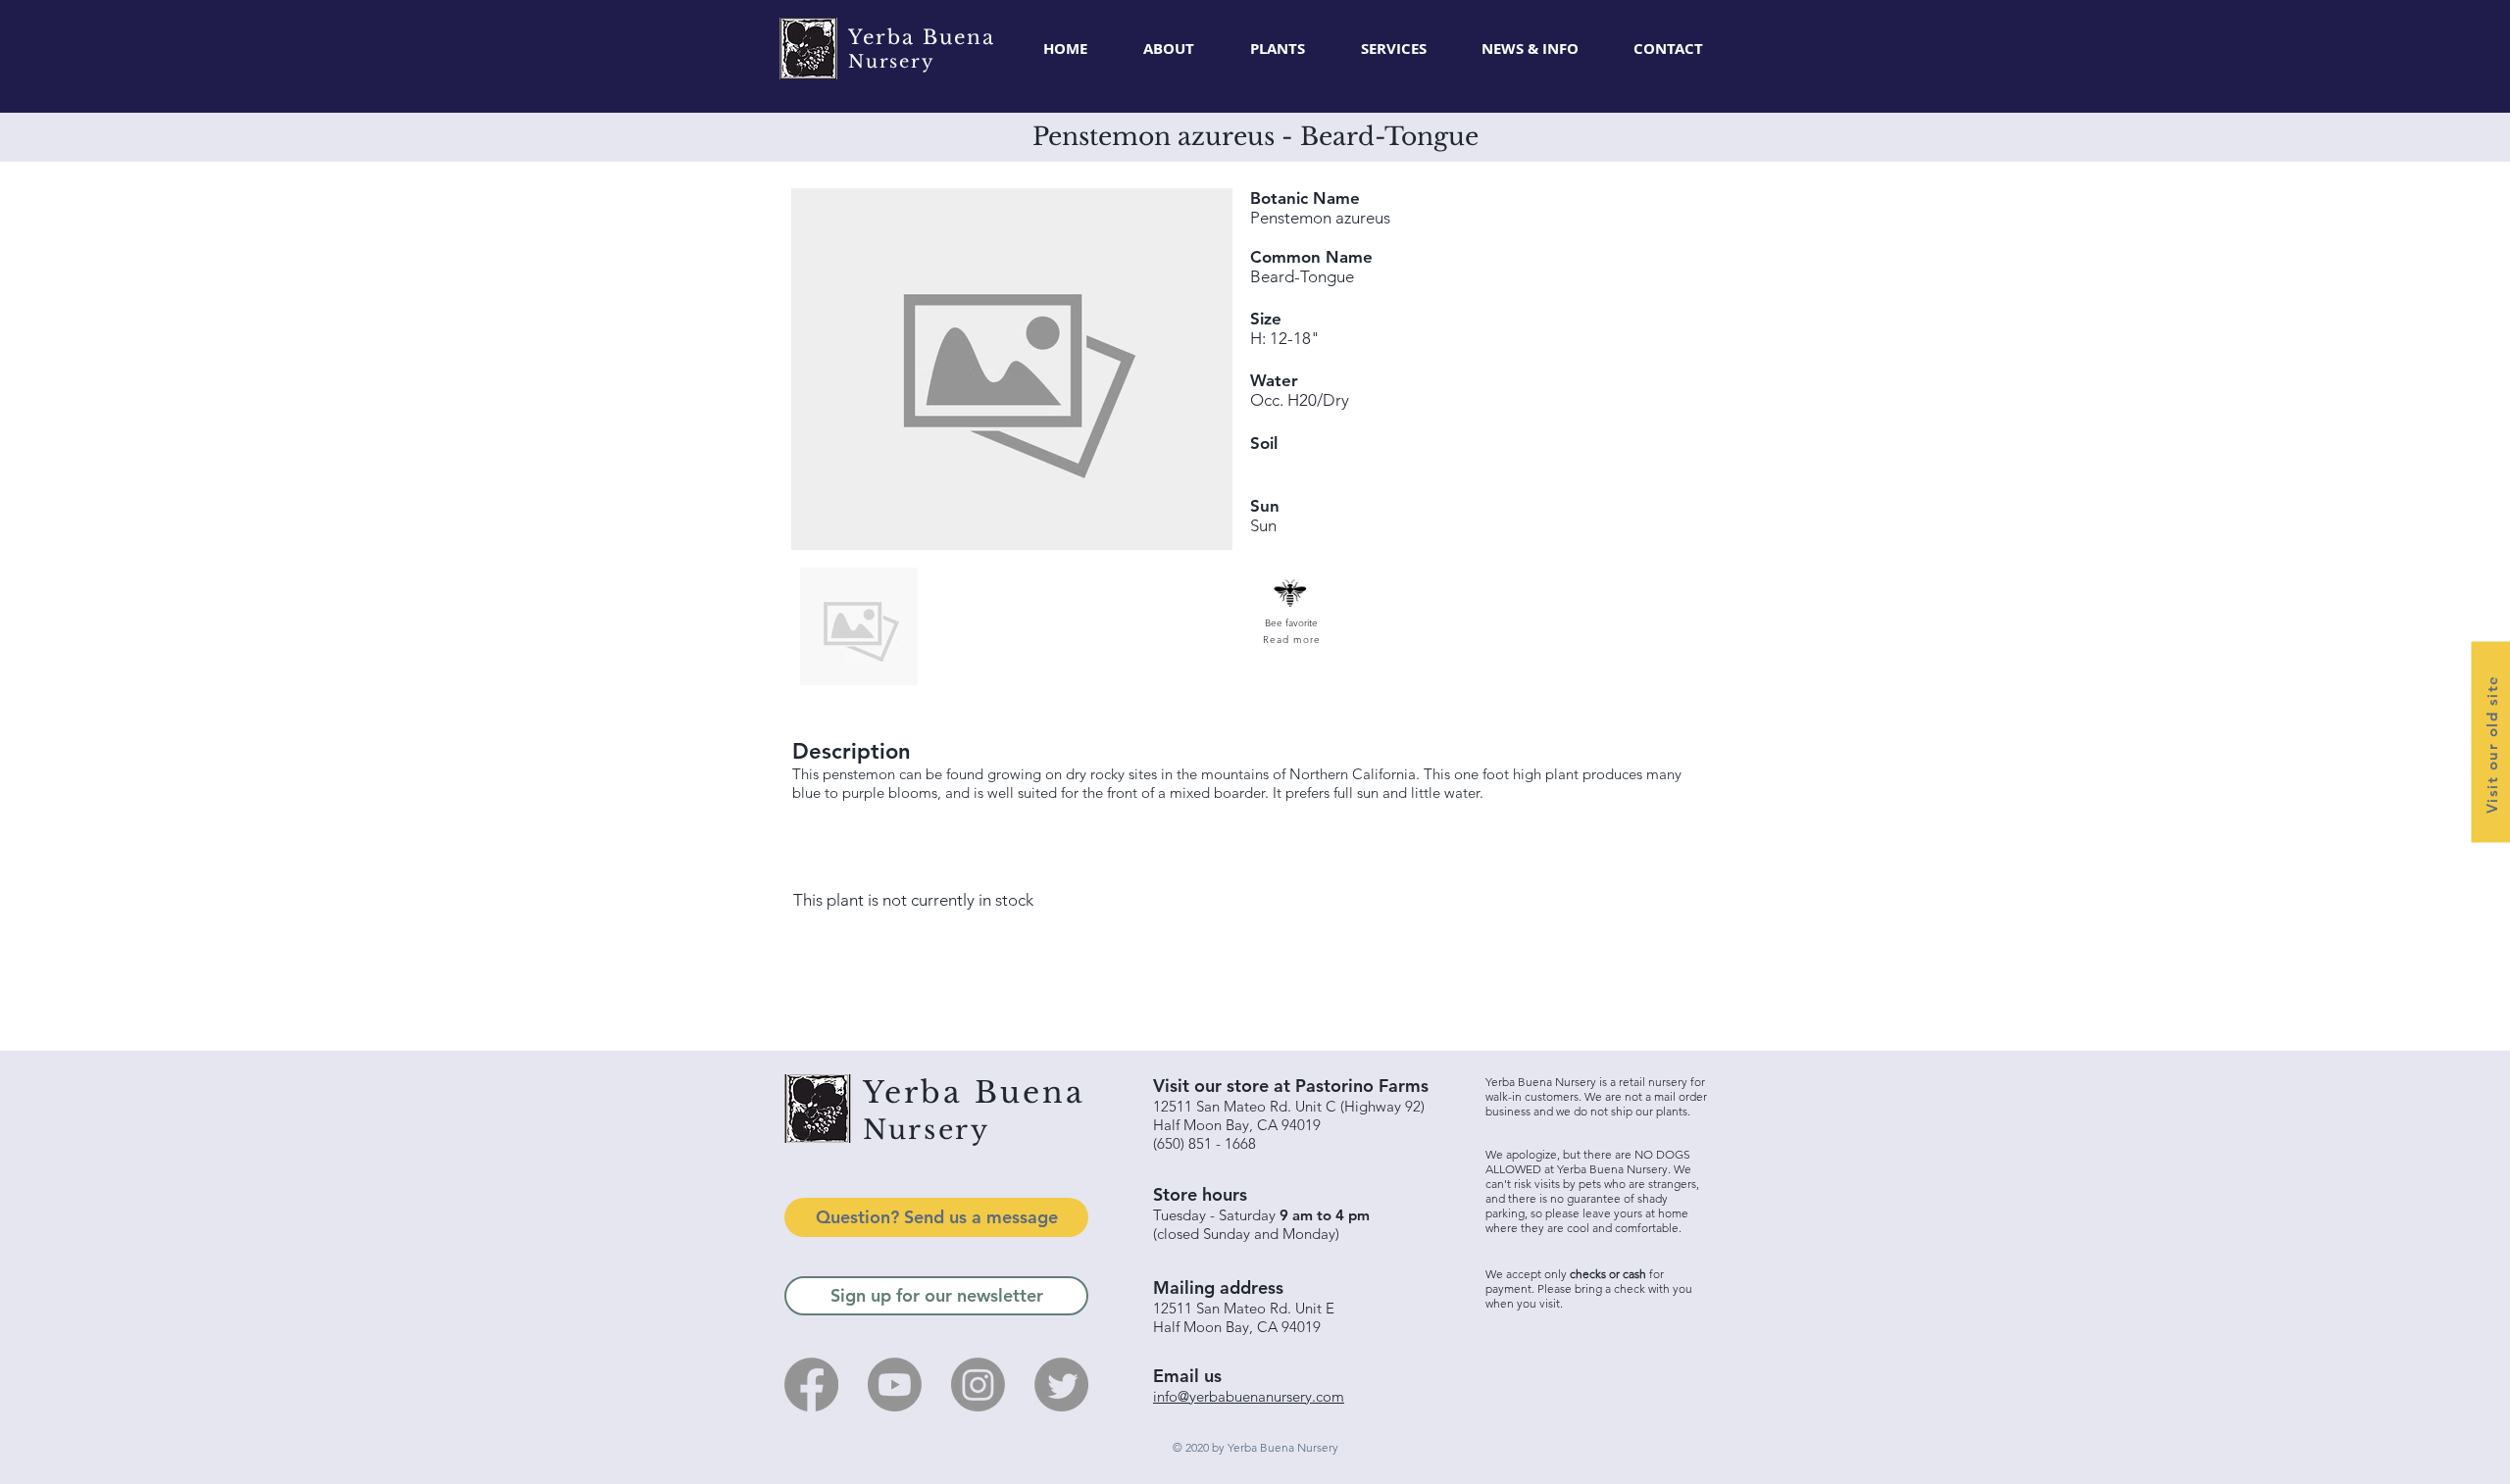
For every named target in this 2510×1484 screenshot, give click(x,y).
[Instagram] (978, 1385)
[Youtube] (895, 1385)
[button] (1277, 49)
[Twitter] (1061, 1385)
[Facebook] (811, 1385)
